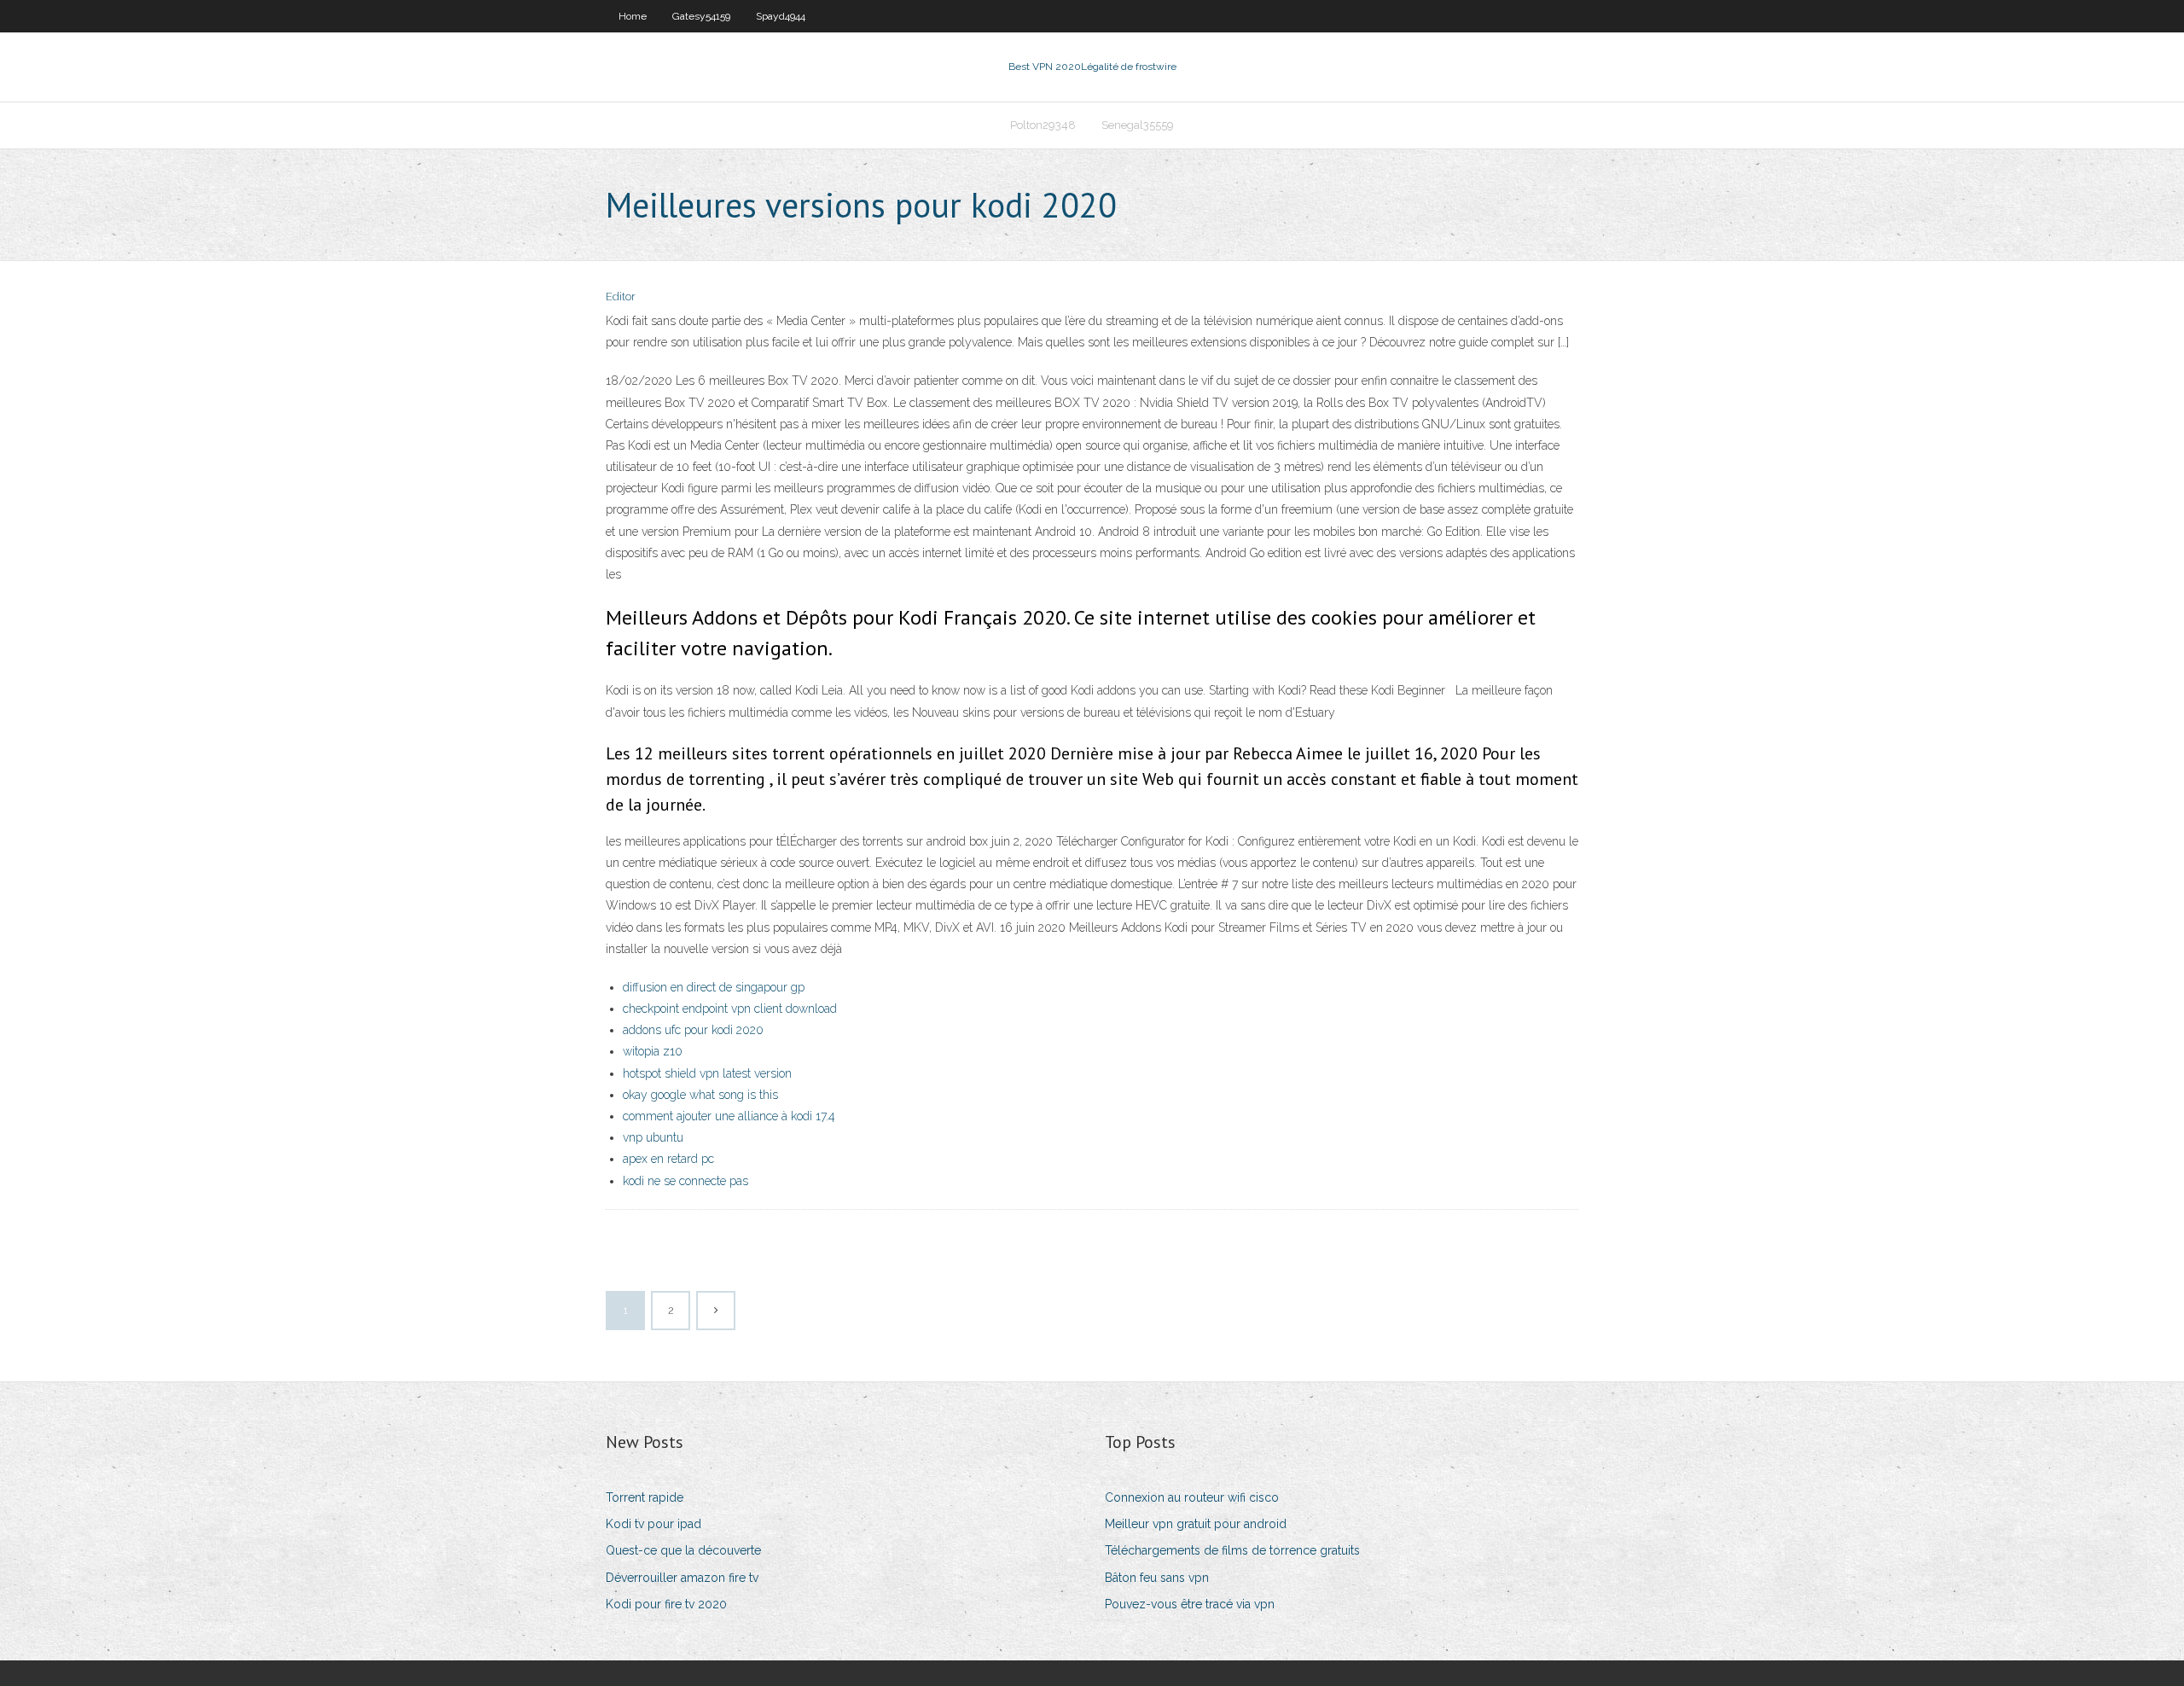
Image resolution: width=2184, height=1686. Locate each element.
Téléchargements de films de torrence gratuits (1232, 1550)
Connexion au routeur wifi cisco (1192, 1497)
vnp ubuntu (653, 1137)
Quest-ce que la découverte (683, 1550)
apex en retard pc (668, 1159)
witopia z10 (653, 1051)
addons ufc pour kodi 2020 (693, 1030)
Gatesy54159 (701, 16)
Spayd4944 (781, 16)
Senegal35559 (1138, 125)
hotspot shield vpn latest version (707, 1073)
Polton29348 (1043, 125)
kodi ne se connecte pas (685, 1181)
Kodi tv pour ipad (653, 1524)
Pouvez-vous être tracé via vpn (1190, 1604)
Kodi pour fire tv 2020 (666, 1604)
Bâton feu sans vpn (1157, 1578)
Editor (621, 297)
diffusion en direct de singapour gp (714, 987)
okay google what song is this (700, 1095)
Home (633, 16)
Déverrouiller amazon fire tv (682, 1578)
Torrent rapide (645, 1497)
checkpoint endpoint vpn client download (730, 1009)
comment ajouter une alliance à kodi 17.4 (729, 1116)
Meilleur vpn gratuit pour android (1196, 1524)
